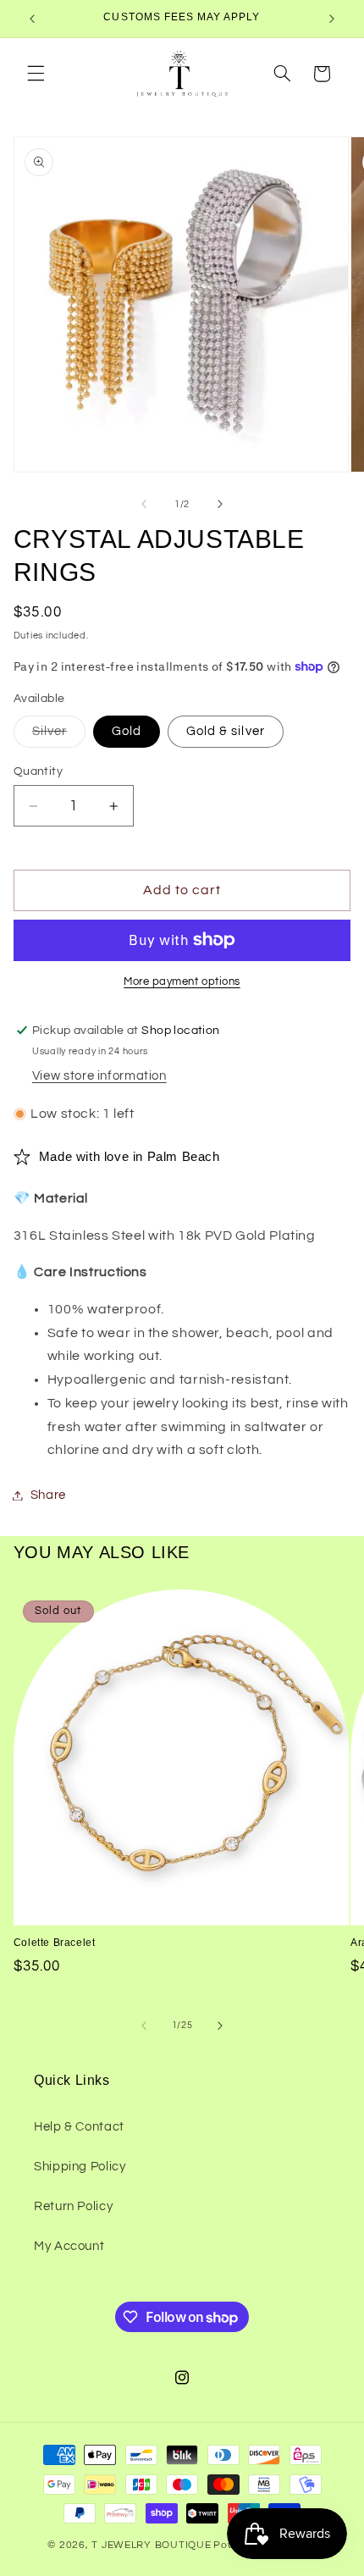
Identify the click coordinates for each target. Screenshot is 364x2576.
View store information (99, 1076)
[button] (36, 74)
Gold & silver (226, 731)
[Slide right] (220, 504)
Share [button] (48, 1495)
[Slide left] (144, 504)
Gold (127, 731)
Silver (59, 736)
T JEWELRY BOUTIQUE (151, 2545)
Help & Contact (79, 2127)
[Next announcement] (332, 19)
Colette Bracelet (55, 1943)
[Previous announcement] (32, 19)
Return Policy (73, 2206)
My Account (69, 2246)
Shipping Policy (80, 2167)
